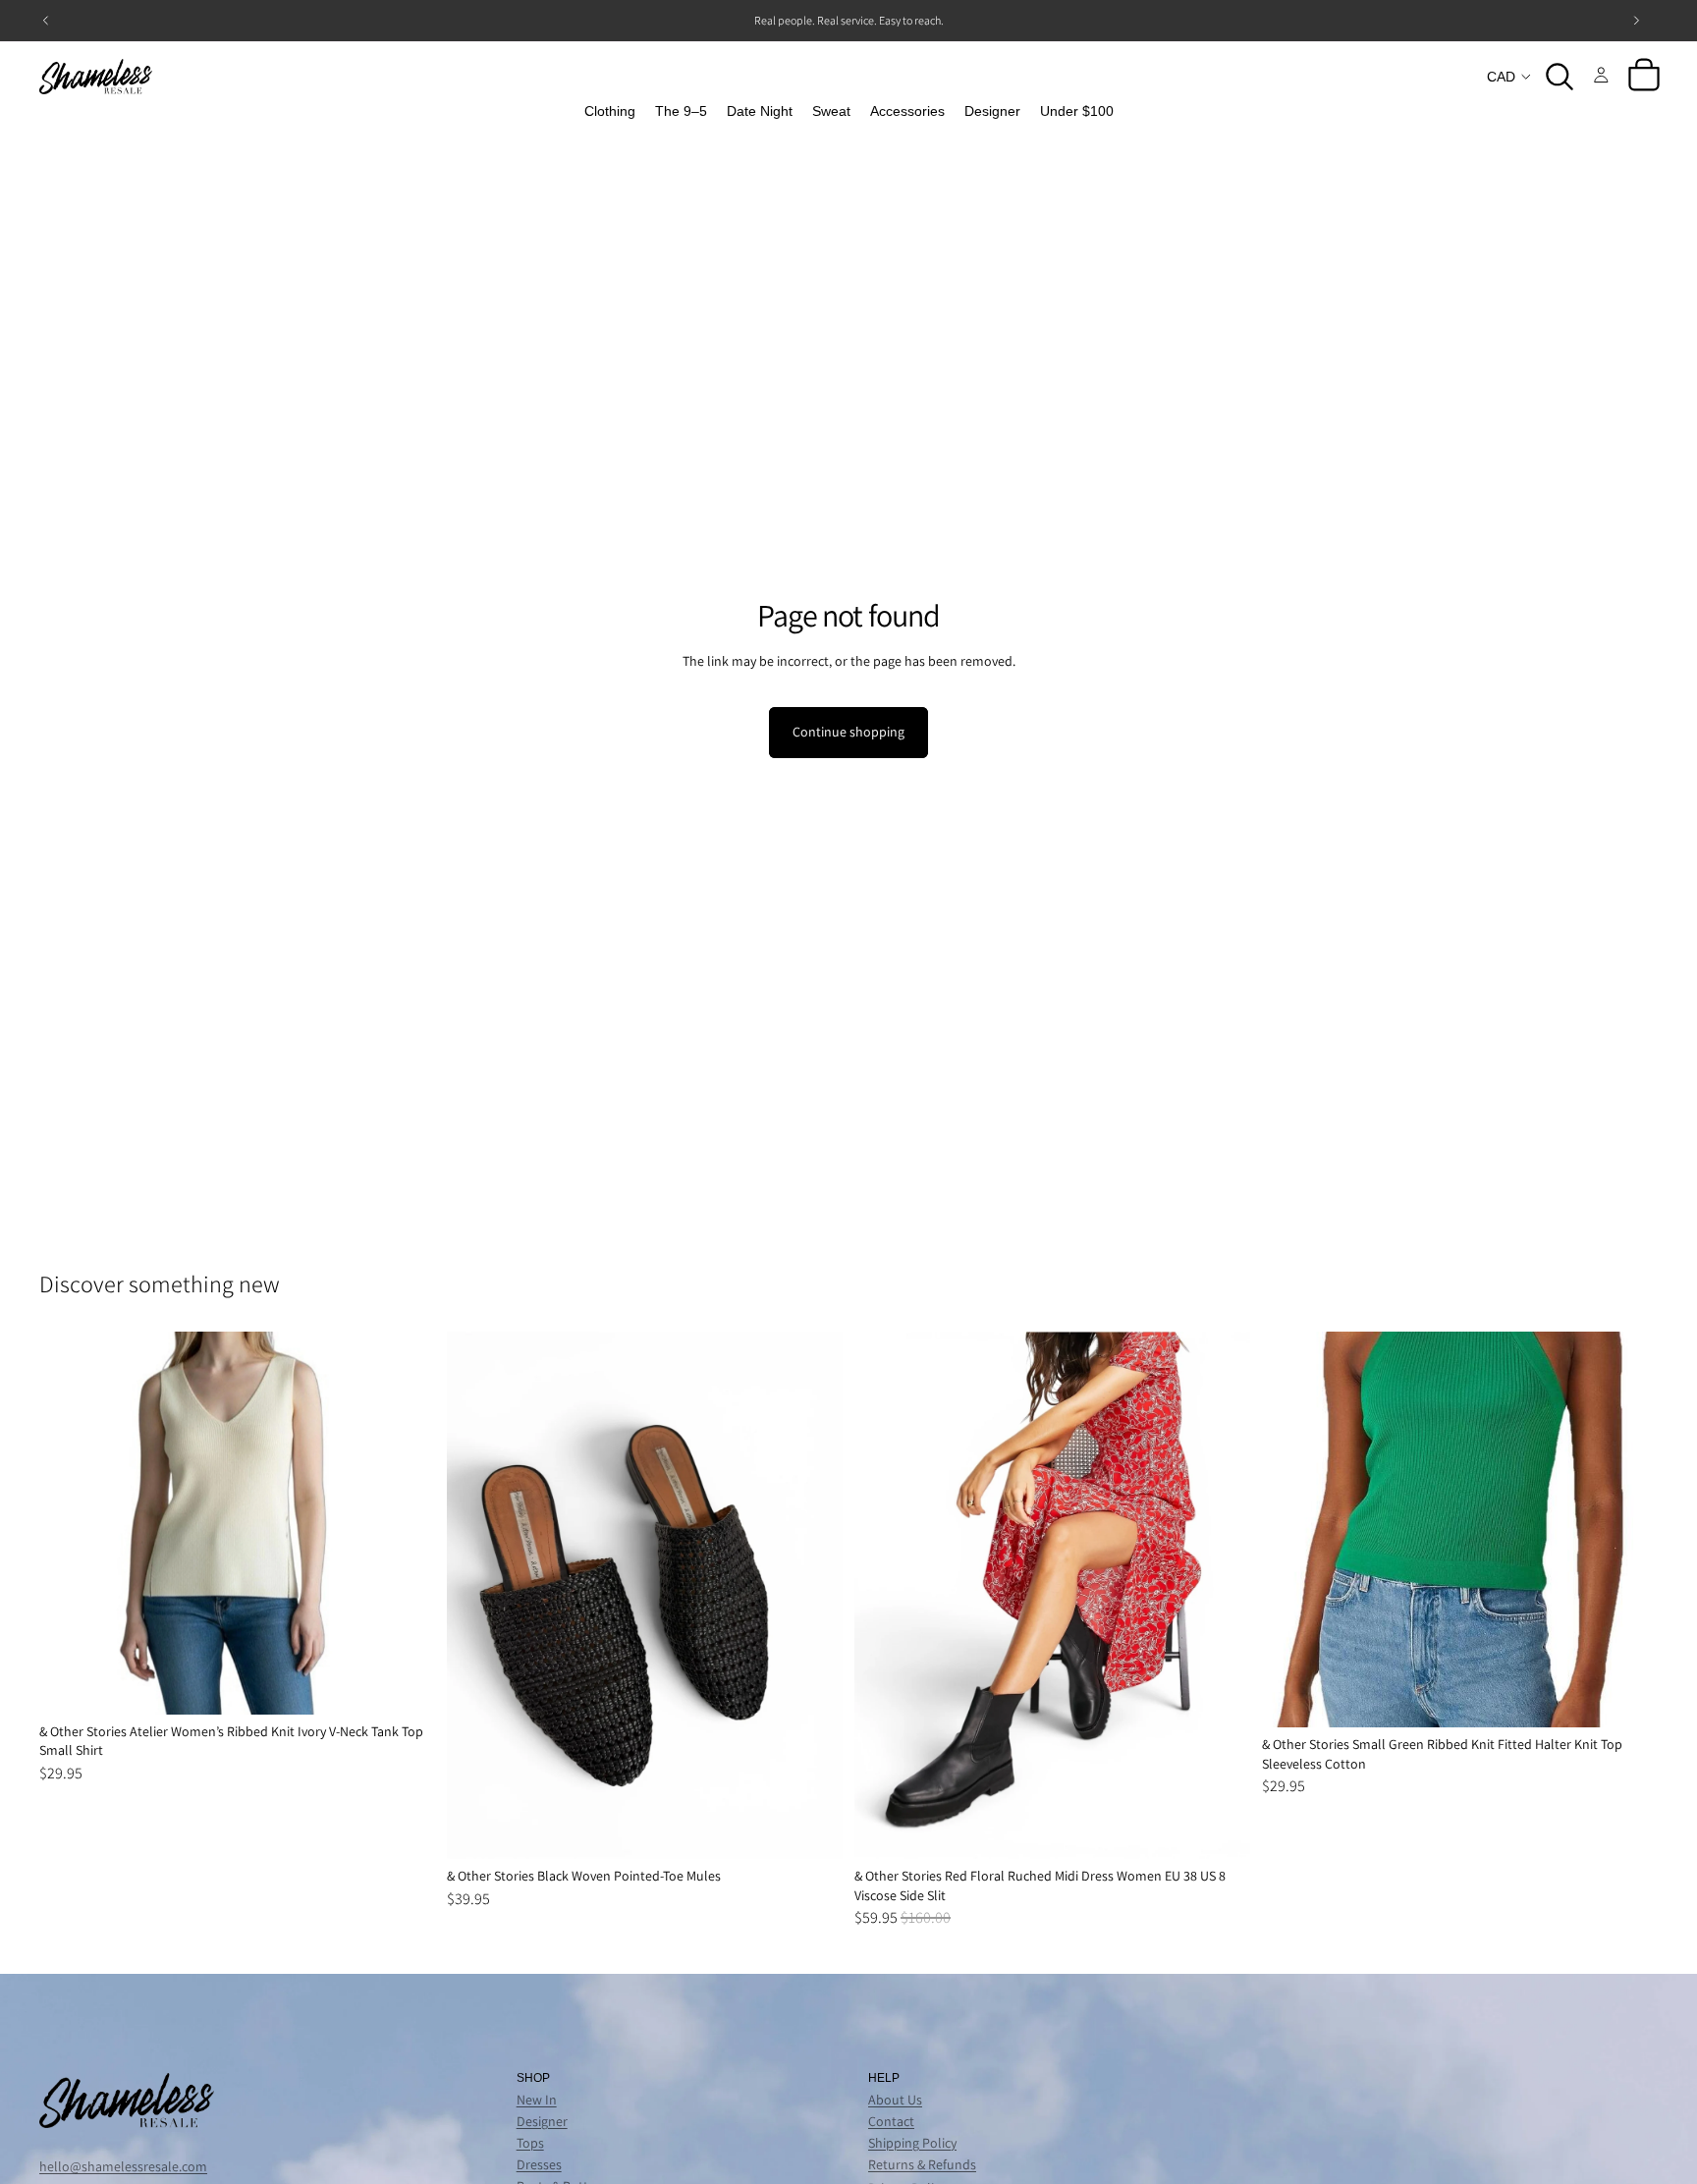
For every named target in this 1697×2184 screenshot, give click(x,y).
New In (537, 2100)
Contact (891, 2121)
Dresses (539, 2164)
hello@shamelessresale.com (123, 2166)
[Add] (405, 1684)
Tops (530, 2143)
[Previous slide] (69, 1523)
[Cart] (1644, 77)
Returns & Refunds (922, 2164)
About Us (895, 2100)
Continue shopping (848, 732)
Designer (542, 2121)
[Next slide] (406, 1523)
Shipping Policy (912, 2143)
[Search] (1560, 77)
